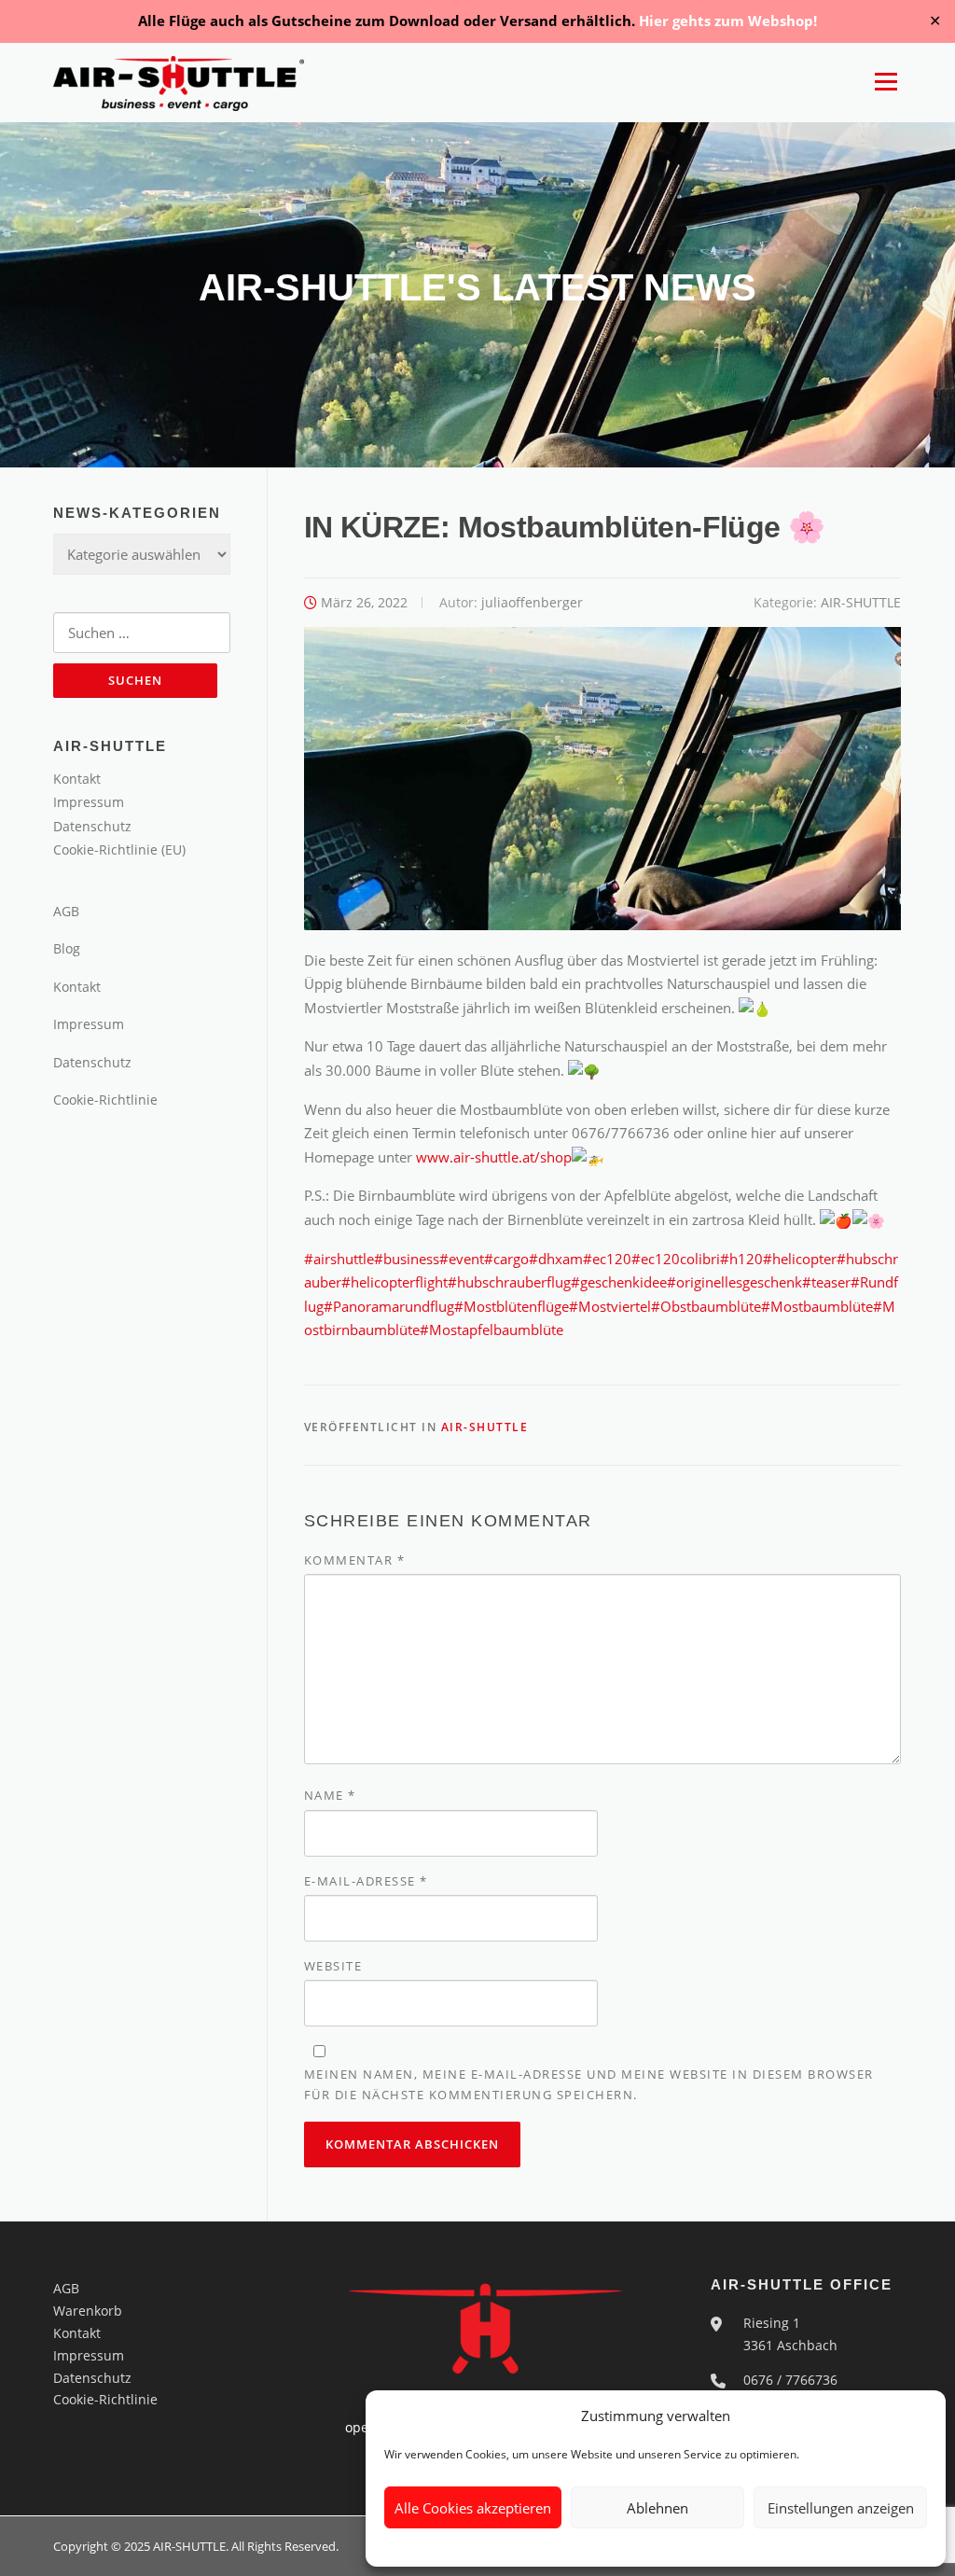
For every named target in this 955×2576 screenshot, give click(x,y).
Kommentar (355, 1560)
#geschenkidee (619, 1282)
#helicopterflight (394, 1282)
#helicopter (800, 1259)
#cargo (506, 1259)
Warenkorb (88, 2311)
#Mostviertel (610, 1306)
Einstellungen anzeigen (841, 2508)
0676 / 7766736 (790, 2380)
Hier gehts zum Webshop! (728, 21)
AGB (66, 911)
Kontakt (77, 779)
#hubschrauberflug (509, 1282)
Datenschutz (92, 826)
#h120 (741, 1259)
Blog (67, 948)
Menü (886, 82)
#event (462, 1259)
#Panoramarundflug (389, 1306)
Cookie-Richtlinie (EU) (119, 849)
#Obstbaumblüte (706, 1306)
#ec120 (607, 1259)
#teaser (826, 1282)
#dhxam (556, 1259)
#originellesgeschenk (734, 1282)
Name (330, 1795)
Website (333, 1966)
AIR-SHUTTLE (861, 602)
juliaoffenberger (532, 602)
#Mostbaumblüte (817, 1306)
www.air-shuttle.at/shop (494, 1157)
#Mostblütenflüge (512, 1306)
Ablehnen (657, 2508)
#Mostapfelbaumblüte (491, 1330)
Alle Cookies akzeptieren (473, 2508)
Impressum (89, 802)
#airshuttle (339, 1259)
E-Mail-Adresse (366, 1881)
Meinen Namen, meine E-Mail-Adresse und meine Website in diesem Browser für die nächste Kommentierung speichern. (589, 2084)
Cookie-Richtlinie (105, 1100)
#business (407, 1259)
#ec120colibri (676, 1259)
